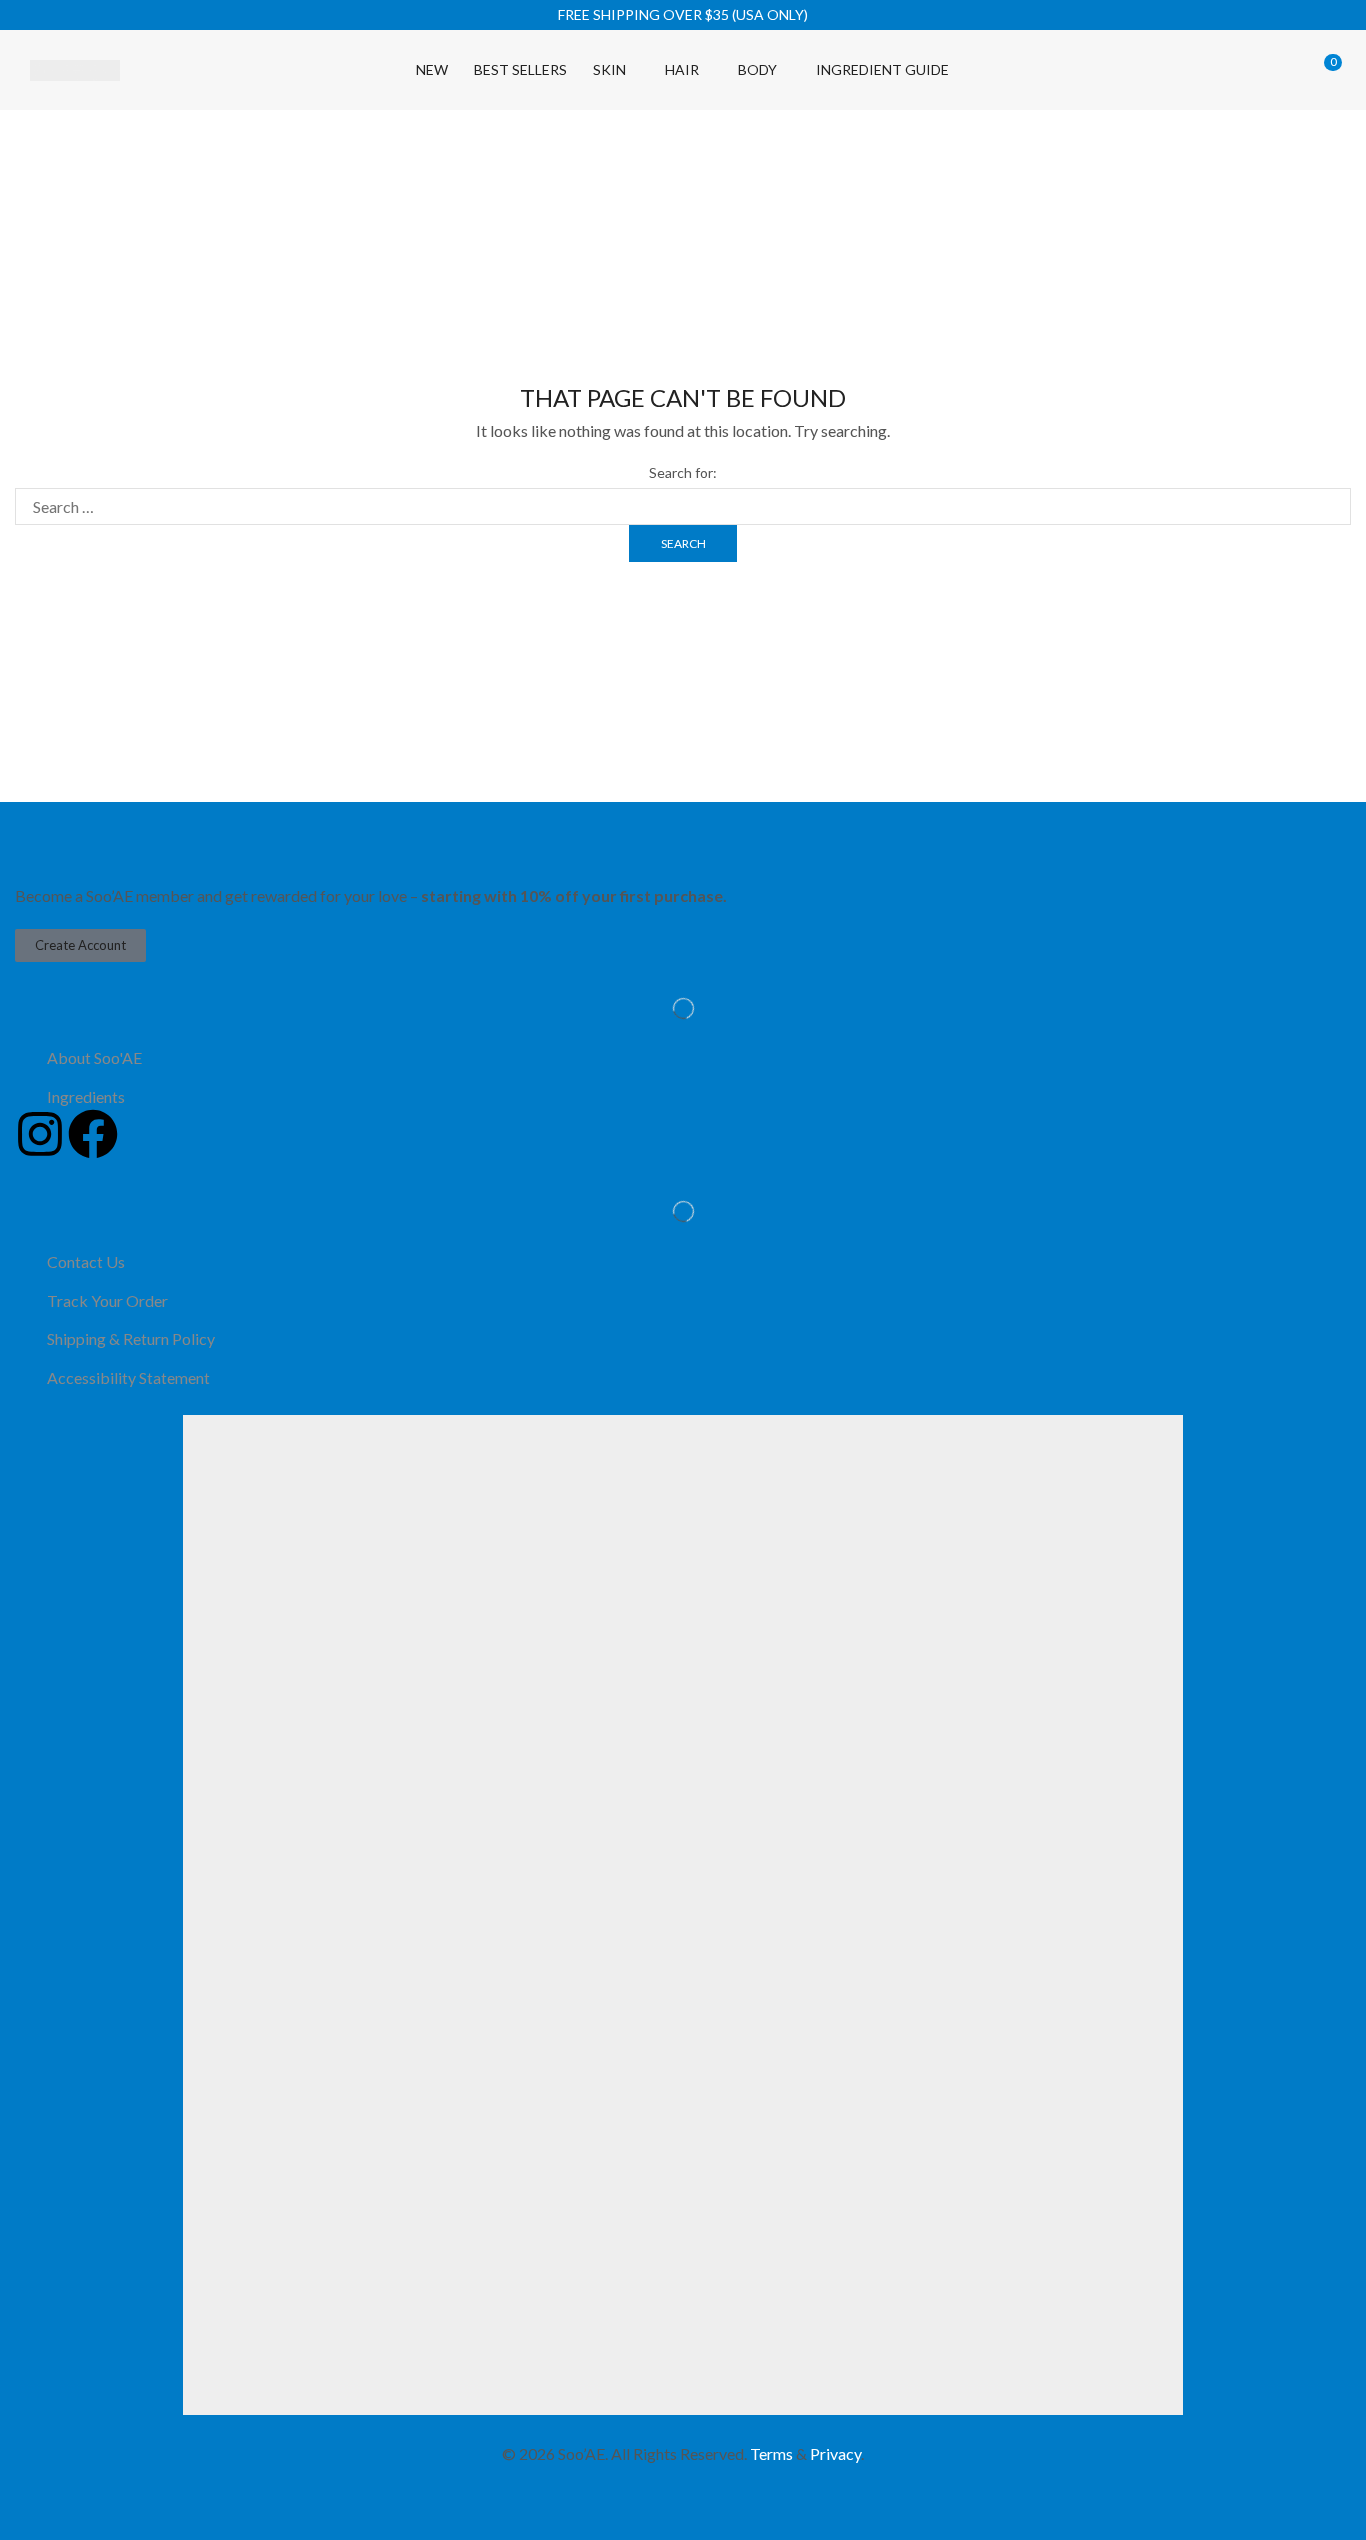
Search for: (683, 472)
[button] (1183, 69)
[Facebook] (93, 1134)
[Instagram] (40, 1134)
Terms (771, 2453)
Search (683, 543)
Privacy (835, 2453)
